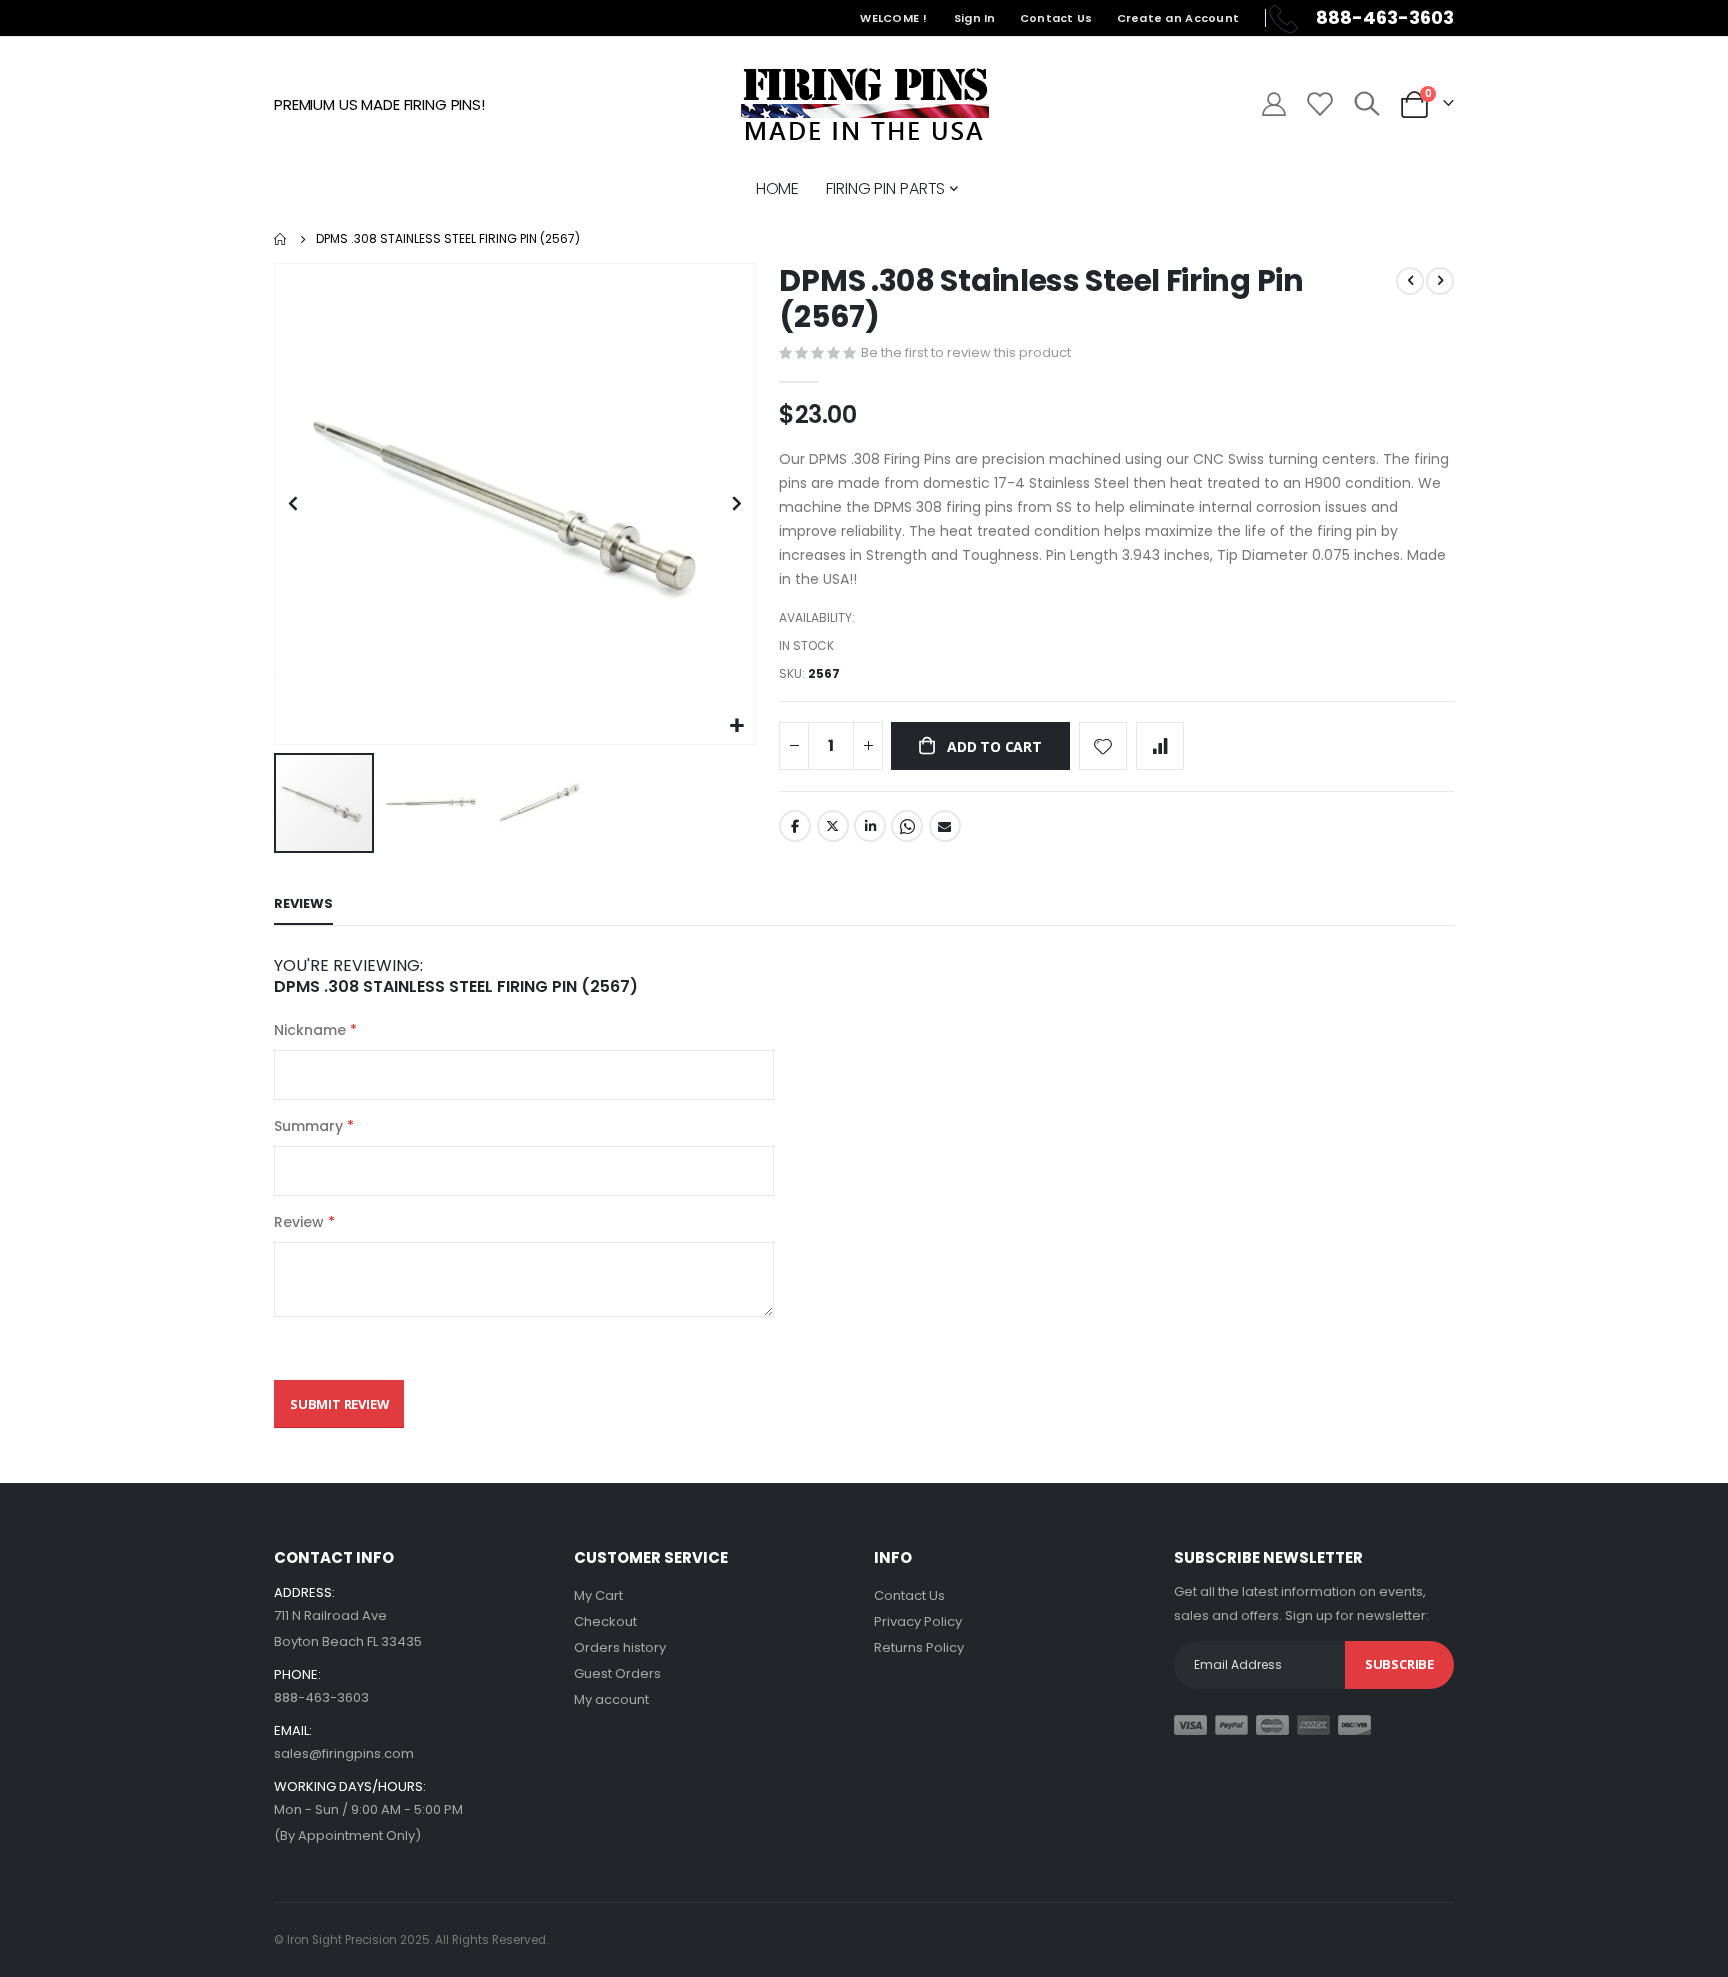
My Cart (598, 1595)
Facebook (795, 826)
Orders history (620, 1647)
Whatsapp (907, 826)
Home (281, 239)
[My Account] (1273, 104)
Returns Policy (919, 1647)
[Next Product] (1440, 281)
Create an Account (1178, 18)
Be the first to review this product (966, 352)
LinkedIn (870, 826)
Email (945, 826)
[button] (737, 726)
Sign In (975, 18)
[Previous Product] (1410, 281)
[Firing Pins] (864, 104)
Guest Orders (617, 1673)
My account (611, 1699)
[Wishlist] (1318, 104)
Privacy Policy (918, 1621)
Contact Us (1056, 18)
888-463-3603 (321, 1697)
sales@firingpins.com (344, 1753)
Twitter (833, 826)
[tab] (303, 905)
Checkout (605, 1621)
